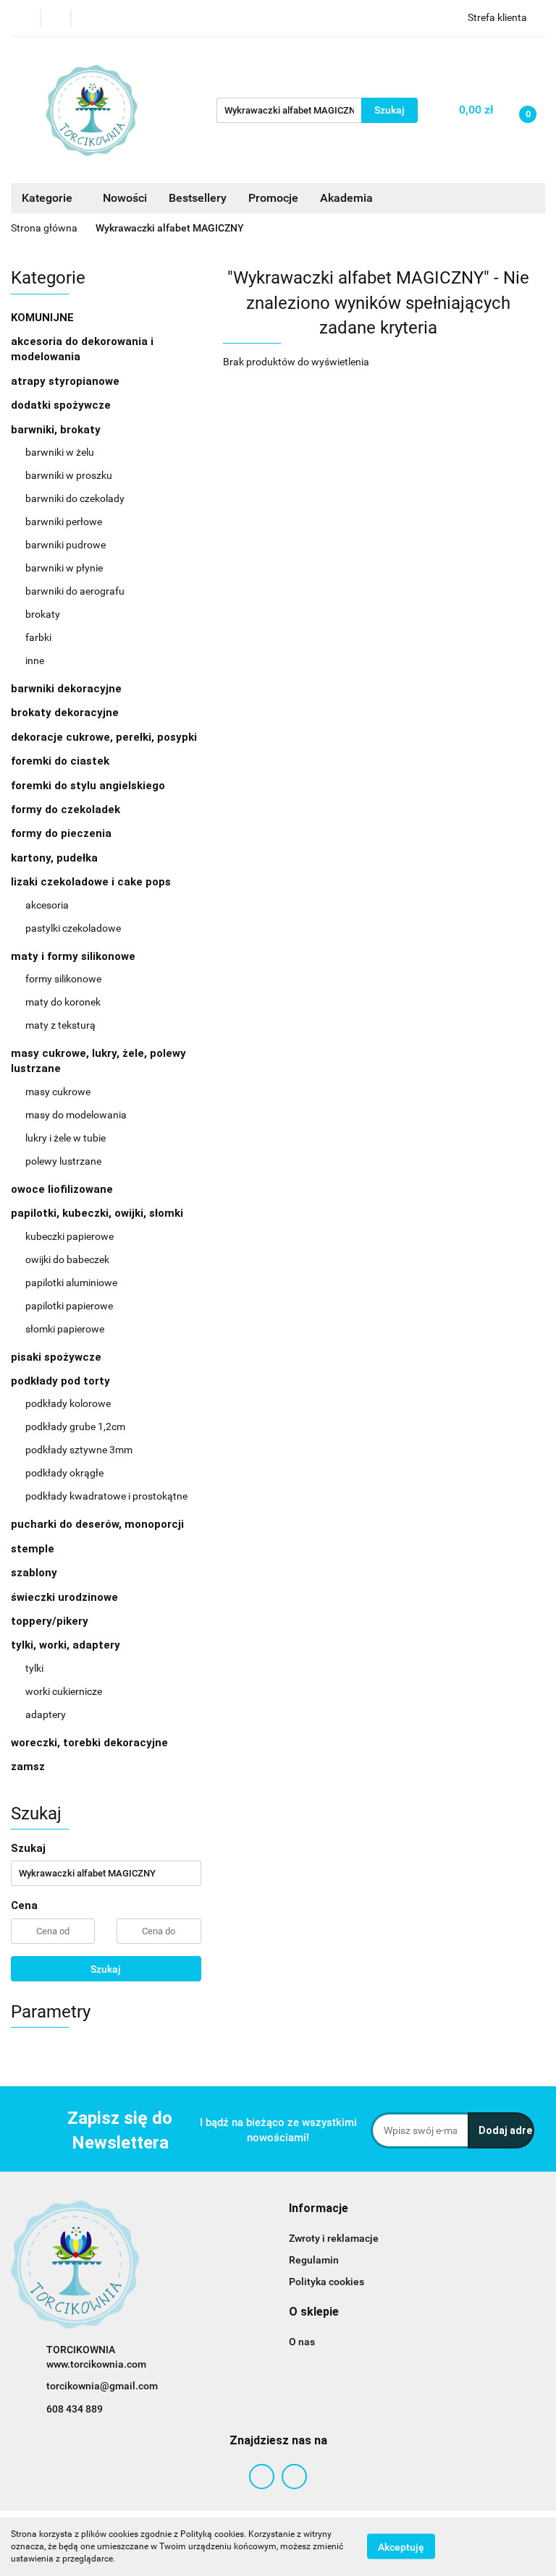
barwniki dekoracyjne (66, 689)
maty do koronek (63, 1002)
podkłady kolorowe (68, 1403)
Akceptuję (401, 2547)
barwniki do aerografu (75, 591)
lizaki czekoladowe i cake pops (92, 882)
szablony (34, 1573)
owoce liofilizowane (62, 1189)
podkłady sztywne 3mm (79, 1450)
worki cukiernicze (64, 1691)
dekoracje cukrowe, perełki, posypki (104, 737)
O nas (302, 2342)
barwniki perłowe (64, 522)
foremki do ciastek (60, 761)
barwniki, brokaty (57, 430)
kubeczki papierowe (69, 1236)
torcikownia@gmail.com (102, 2386)
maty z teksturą (60, 1025)
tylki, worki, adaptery (67, 1645)
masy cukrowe (58, 1092)
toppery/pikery (50, 1621)
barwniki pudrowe (66, 545)
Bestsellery (198, 198)
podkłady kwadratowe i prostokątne (106, 1496)
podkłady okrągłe (64, 1473)
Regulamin (314, 2260)
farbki (38, 637)
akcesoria (47, 905)
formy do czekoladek (66, 809)
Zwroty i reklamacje (334, 2238)
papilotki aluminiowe (71, 1283)
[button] (319, 2209)
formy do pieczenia (61, 833)
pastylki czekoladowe (73, 928)
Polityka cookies (327, 2282)
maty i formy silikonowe (75, 956)
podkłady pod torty (62, 1381)
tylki (34, 1668)
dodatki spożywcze (61, 405)
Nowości (125, 198)
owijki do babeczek (67, 1259)
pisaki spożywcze (56, 1357)
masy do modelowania (76, 1115)
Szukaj (106, 1969)
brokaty (43, 614)
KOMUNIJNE (42, 318)
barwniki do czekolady (75, 498)
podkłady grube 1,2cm (75, 1427)
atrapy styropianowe (65, 381)
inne (35, 660)
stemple (33, 1549)
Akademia (346, 198)
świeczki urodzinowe (64, 1597)
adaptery (46, 1714)
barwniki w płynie (64, 568)
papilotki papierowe (69, 1306)
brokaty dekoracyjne (65, 713)
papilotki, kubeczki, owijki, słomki (98, 1213)
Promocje (273, 198)
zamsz (28, 1767)
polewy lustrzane (63, 1161)
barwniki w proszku (69, 475)
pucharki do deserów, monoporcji (97, 1524)
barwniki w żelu (60, 452)
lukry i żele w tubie (66, 1138)
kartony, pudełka (54, 858)
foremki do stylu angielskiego (88, 786)
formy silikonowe (63, 979)
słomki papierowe (65, 1329)
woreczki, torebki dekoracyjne (89, 1743)
